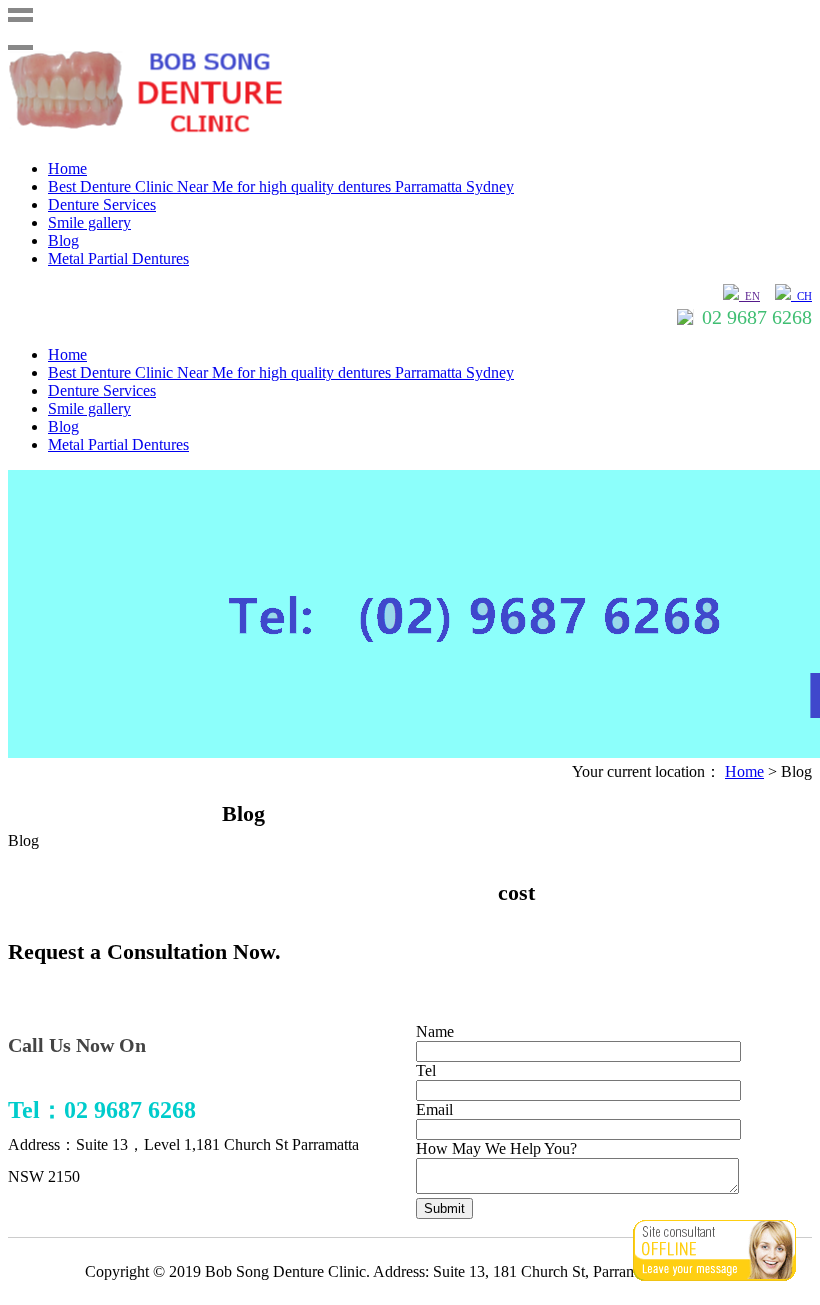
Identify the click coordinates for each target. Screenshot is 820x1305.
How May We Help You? (496, 1148)
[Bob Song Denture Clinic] (168, 134)
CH (801, 296)
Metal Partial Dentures (118, 258)
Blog (63, 240)
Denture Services (102, 204)
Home (67, 168)
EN (749, 296)
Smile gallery (89, 222)
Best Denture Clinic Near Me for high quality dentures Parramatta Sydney (281, 186)
